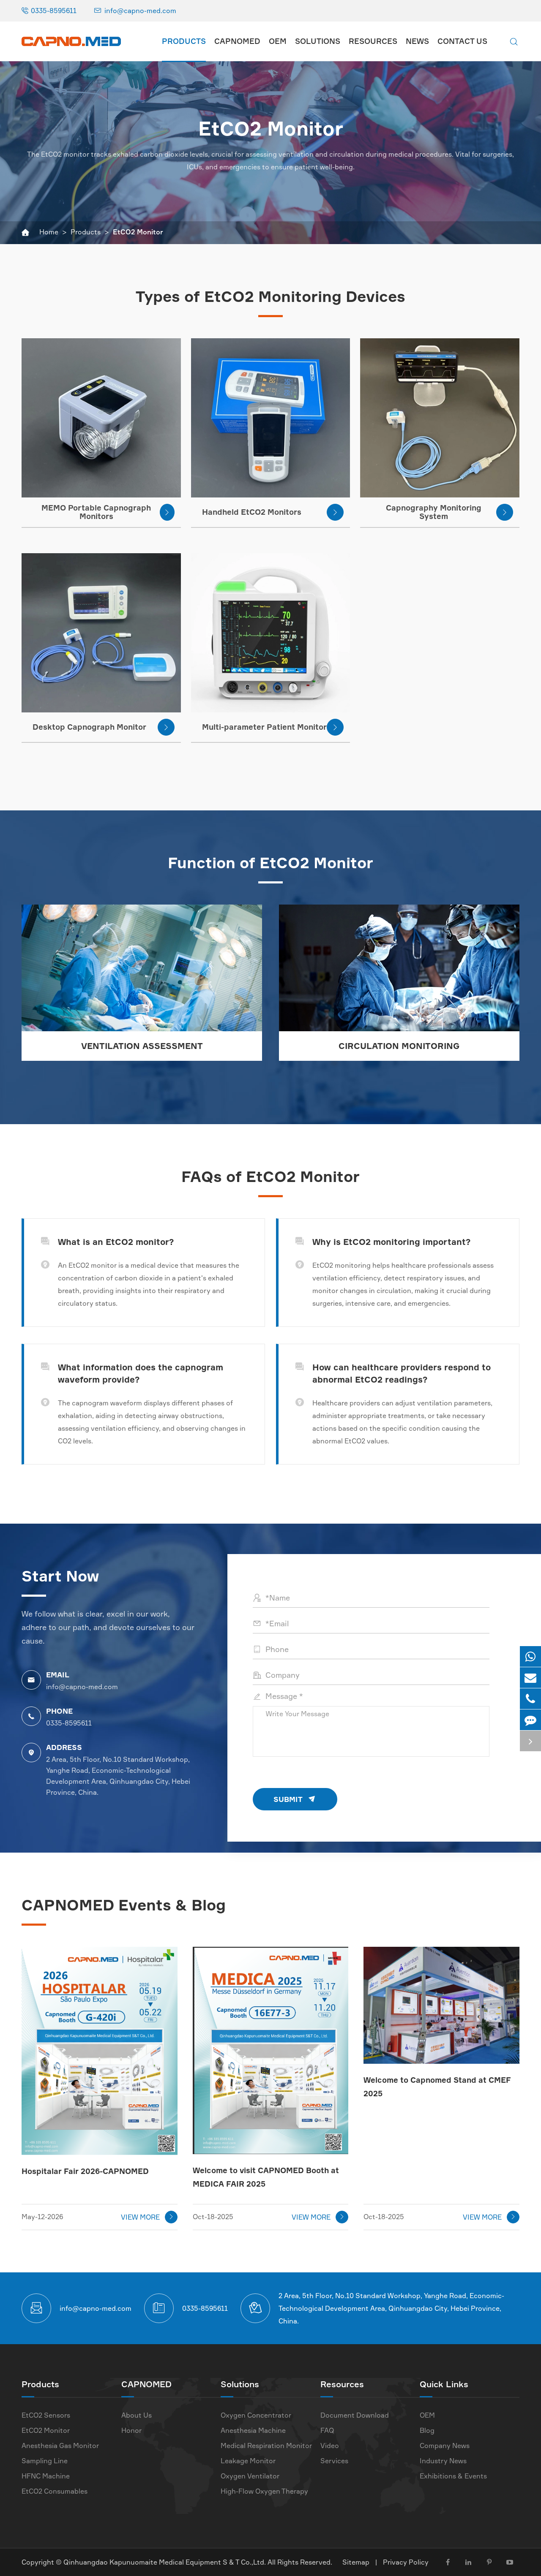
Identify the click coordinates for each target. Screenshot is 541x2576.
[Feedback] (530, 1720)
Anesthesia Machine (253, 2430)
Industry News (443, 2461)
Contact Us (462, 41)
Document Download (355, 2415)
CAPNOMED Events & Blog (124, 1905)
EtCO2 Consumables (55, 2491)
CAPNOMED (237, 41)
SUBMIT (295, 1799)
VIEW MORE (148, 2217)
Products (184, 41)
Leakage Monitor (248, 2461)
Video (330, 2446)
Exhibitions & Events (453, 2476)
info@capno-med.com (140, 11)
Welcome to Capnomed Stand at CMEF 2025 (437, 2087)
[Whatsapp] (530, 1656)
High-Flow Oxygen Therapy (264, 2491)
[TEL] (530, 1699)
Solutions (318, 41)
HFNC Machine (46, 2476)
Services (334, 2461)
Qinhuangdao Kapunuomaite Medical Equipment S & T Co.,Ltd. (165, 2562)
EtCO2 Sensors (46, 2415)
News (417, 41)
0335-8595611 (54, 11)
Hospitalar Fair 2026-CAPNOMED (85, 2171)
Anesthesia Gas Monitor (60, 2446)
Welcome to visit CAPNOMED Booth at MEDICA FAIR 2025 (266, 2177)
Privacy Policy (406, 2562)
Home (49, 232)
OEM (278, 41)
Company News (445, 2446)
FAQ (327, 2430)
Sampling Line (45, 2461)
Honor (131, 2430)
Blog (427, 2430)
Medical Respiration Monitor (266, 2446)
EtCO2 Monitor (138, 232)
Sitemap (356, 2562)
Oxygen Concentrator (256, 2415)
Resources (373, 41)
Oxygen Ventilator (250, 2476)
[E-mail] (530, 1678)
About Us (137, 2415)
